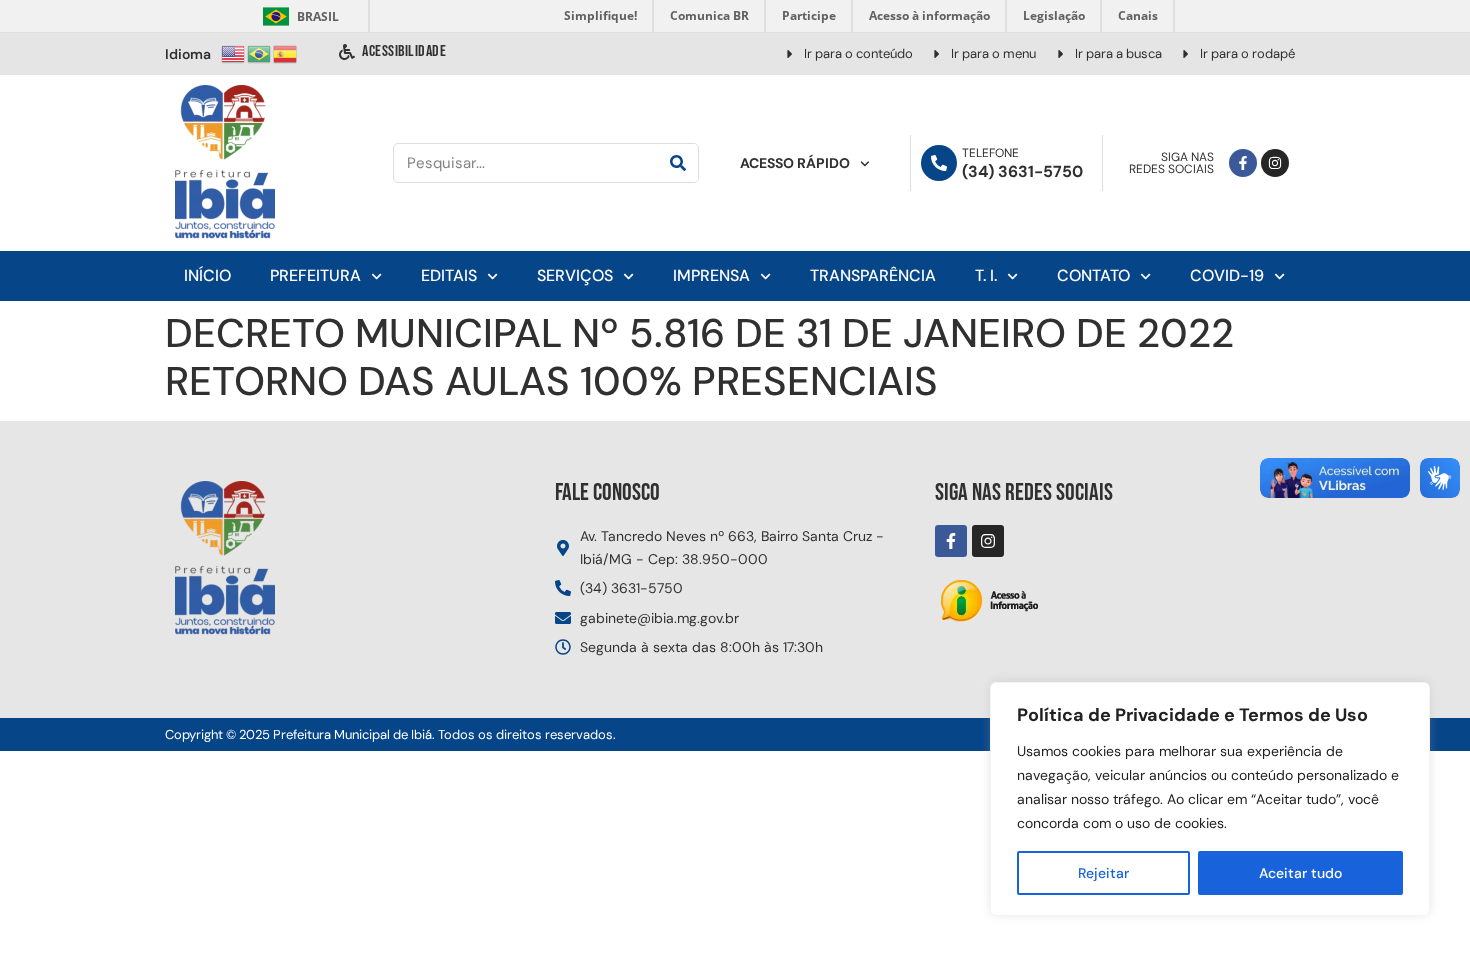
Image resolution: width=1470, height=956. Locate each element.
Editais (449, 275)
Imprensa (711, 275)
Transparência (873, 275)
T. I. (986, 275)
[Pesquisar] (678, 163)
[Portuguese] (260, 52)
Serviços (575, 275)
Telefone (990, 153)
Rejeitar (1103, 873)
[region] (1210, 799)
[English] (234, 52)
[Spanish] (286, 52)
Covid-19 (1227, 275)
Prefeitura (315, 275)
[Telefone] (939, 163)
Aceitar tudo (1300, 873)
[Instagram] (1275, 163)
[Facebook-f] (1243, 163)
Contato (1093, 275)
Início (207, 275)
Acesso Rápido (795, 163)
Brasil (297, 16)
